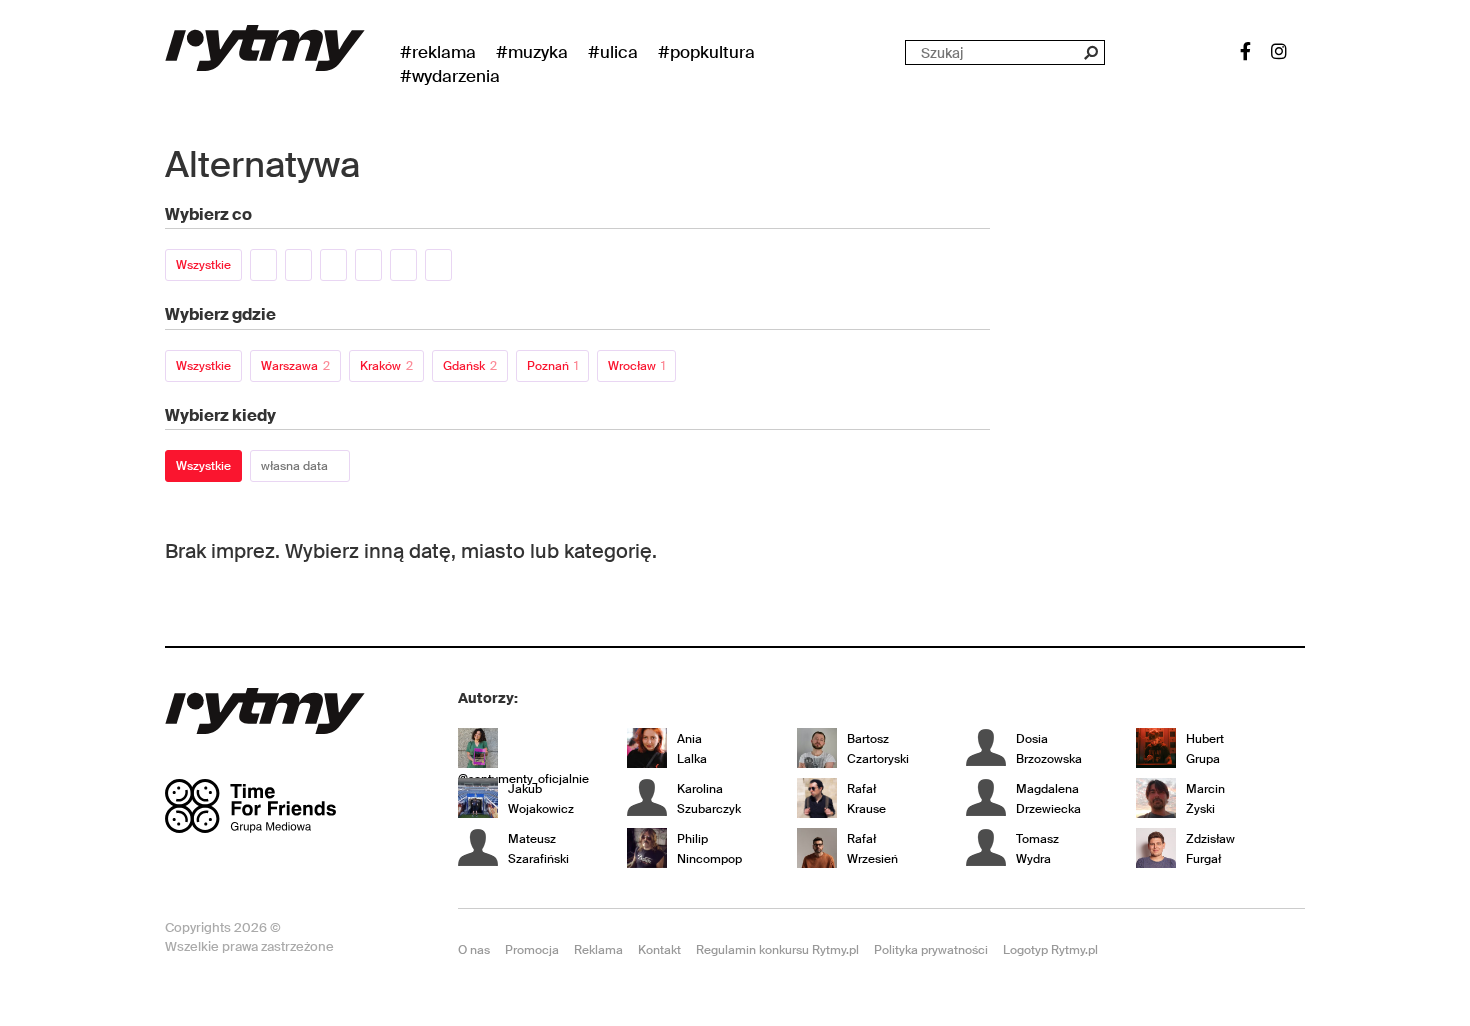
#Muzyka (532, 52)
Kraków (386, 366)
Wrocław (636, 366)
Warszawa (295, 366)
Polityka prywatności (931, 950)
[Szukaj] (1090, 52)
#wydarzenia (450, 76)
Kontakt (659, 950)
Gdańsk (470, 366)
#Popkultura (706, 52)
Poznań (552, 366)
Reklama (598, 950)
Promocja (532, 950)
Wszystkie (203, 265)
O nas (474, 950)
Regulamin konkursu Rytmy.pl (777, 950)
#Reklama (438, 52)
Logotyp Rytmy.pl (1050, 950)
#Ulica (613, 52)
